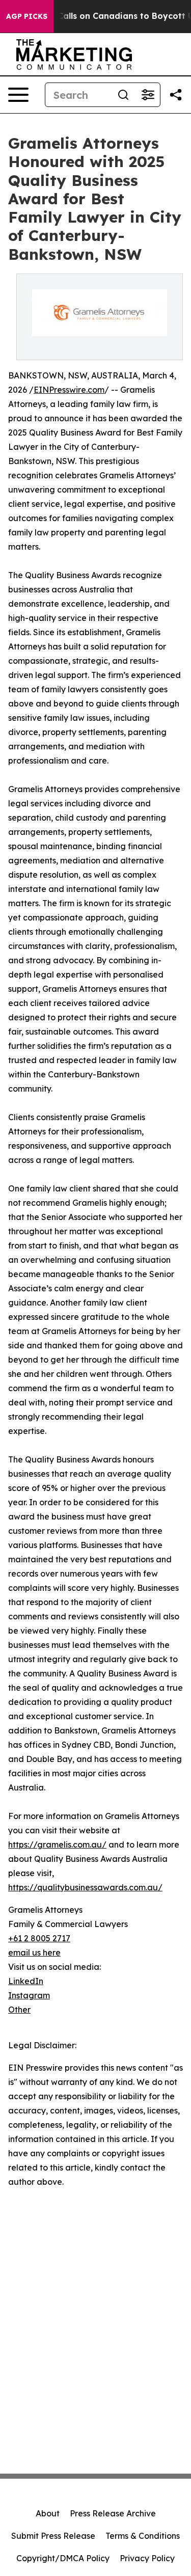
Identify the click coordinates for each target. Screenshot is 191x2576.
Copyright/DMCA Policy (63, 2558)
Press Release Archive (113, 2513)
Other (19, 2010)
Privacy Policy (147, 2558)
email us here (34, 1953)
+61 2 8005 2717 (39, 1938)
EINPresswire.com (69, 390)
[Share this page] (176, 95)
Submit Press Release (53, 2536)
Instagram (29, 1995)
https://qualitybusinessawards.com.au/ (85, 1887)
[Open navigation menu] (18, 95)
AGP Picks (27, 16)
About (48, 2513)
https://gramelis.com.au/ (57, 1845)
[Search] (123, 95)
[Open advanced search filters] (148, 95)
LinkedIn (26, 1981)
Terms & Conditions (143, 2536)
